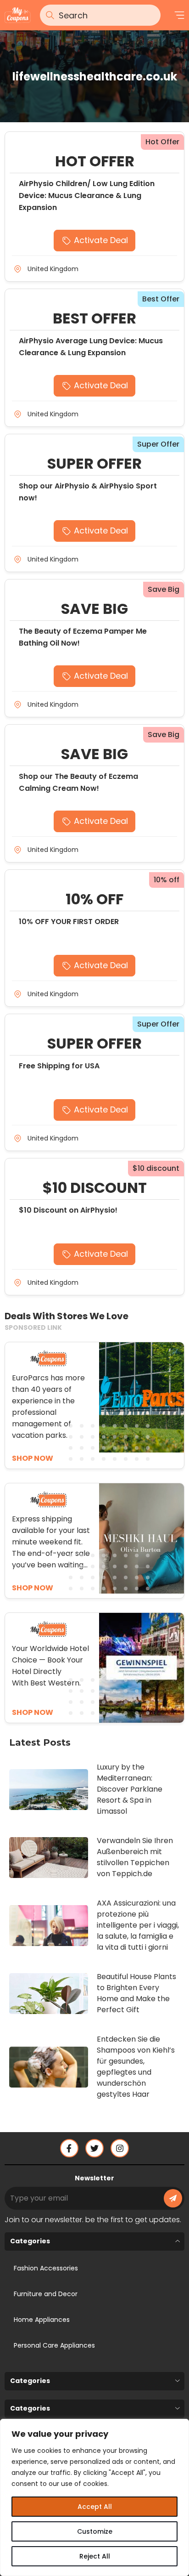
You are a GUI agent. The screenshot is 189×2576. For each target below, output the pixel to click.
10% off (167, 880)
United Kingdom (53, 269)
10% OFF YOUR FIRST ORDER (69, 922)
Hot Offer (162, 142)
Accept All (95, 2507)
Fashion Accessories (46, 2268)
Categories (30, 2241)
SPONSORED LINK (33, 1328)
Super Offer (158, 444)
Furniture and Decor (46, 2294)
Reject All (95, 2556)
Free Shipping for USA (59, 1066)
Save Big (164, 589)
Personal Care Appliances (54, 2345)
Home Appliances (42, 2320)
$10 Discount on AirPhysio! (68, 1210)
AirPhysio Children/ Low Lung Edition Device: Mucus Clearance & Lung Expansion (87, 196)
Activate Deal (101, 240)
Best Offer (161, 299)
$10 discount (156, 1168)
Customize (95, 2531)
